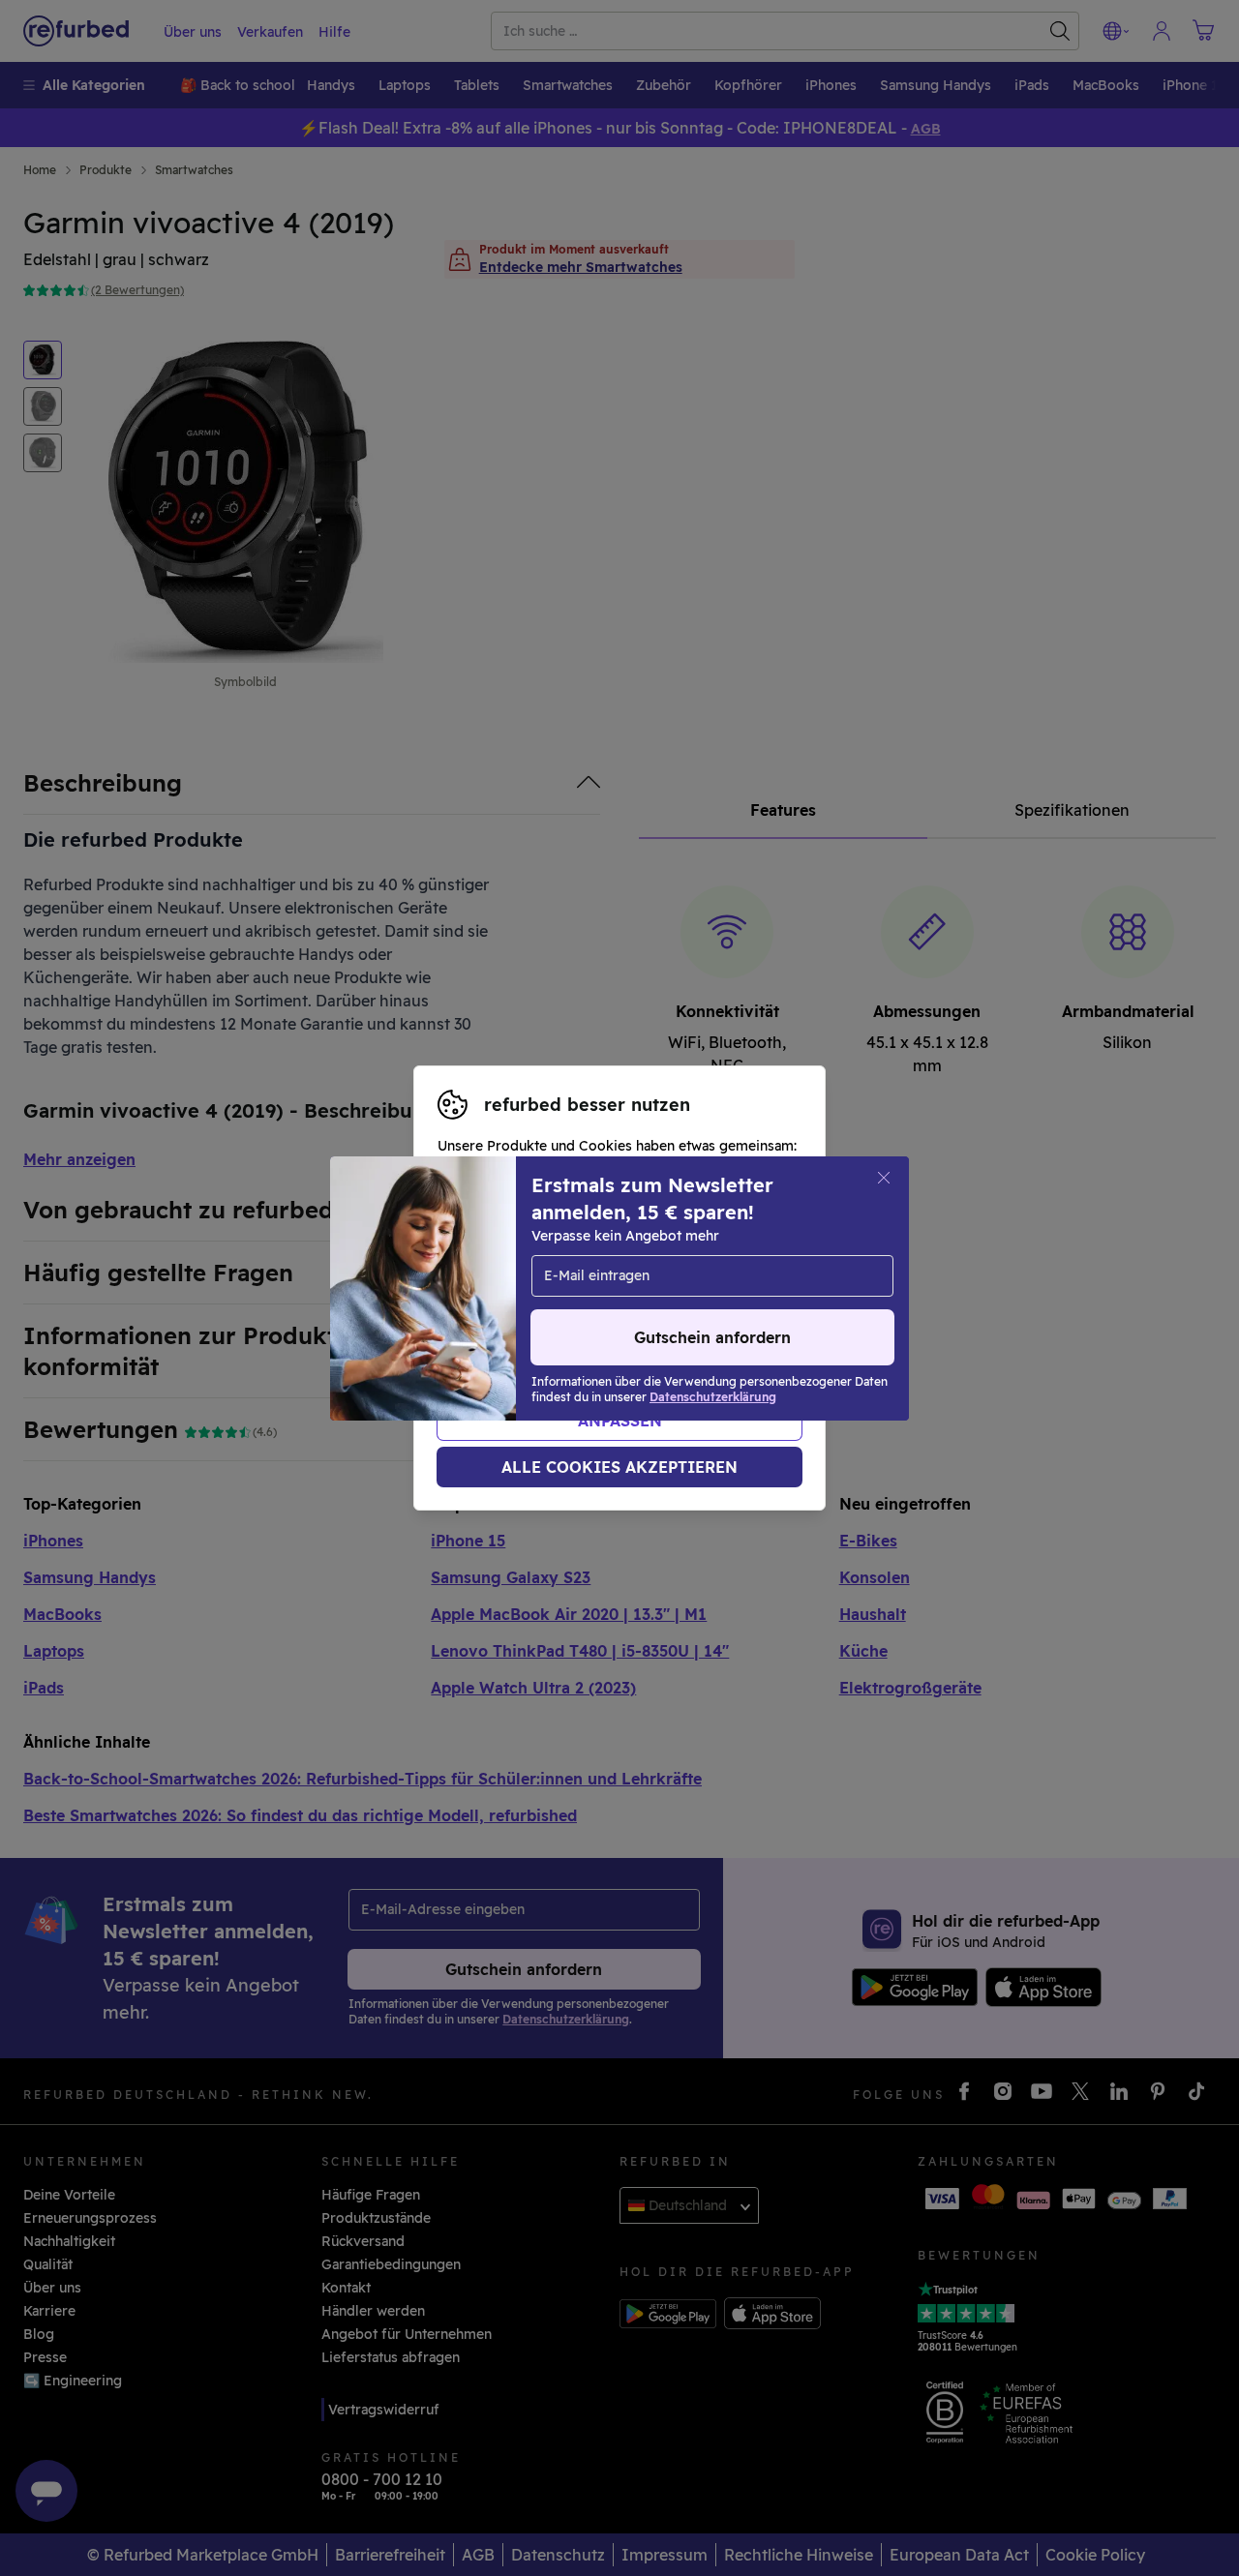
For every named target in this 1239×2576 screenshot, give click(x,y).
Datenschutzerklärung (590, 1308)
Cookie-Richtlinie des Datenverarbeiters (573, 1329)
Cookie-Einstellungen (535, 1288)
